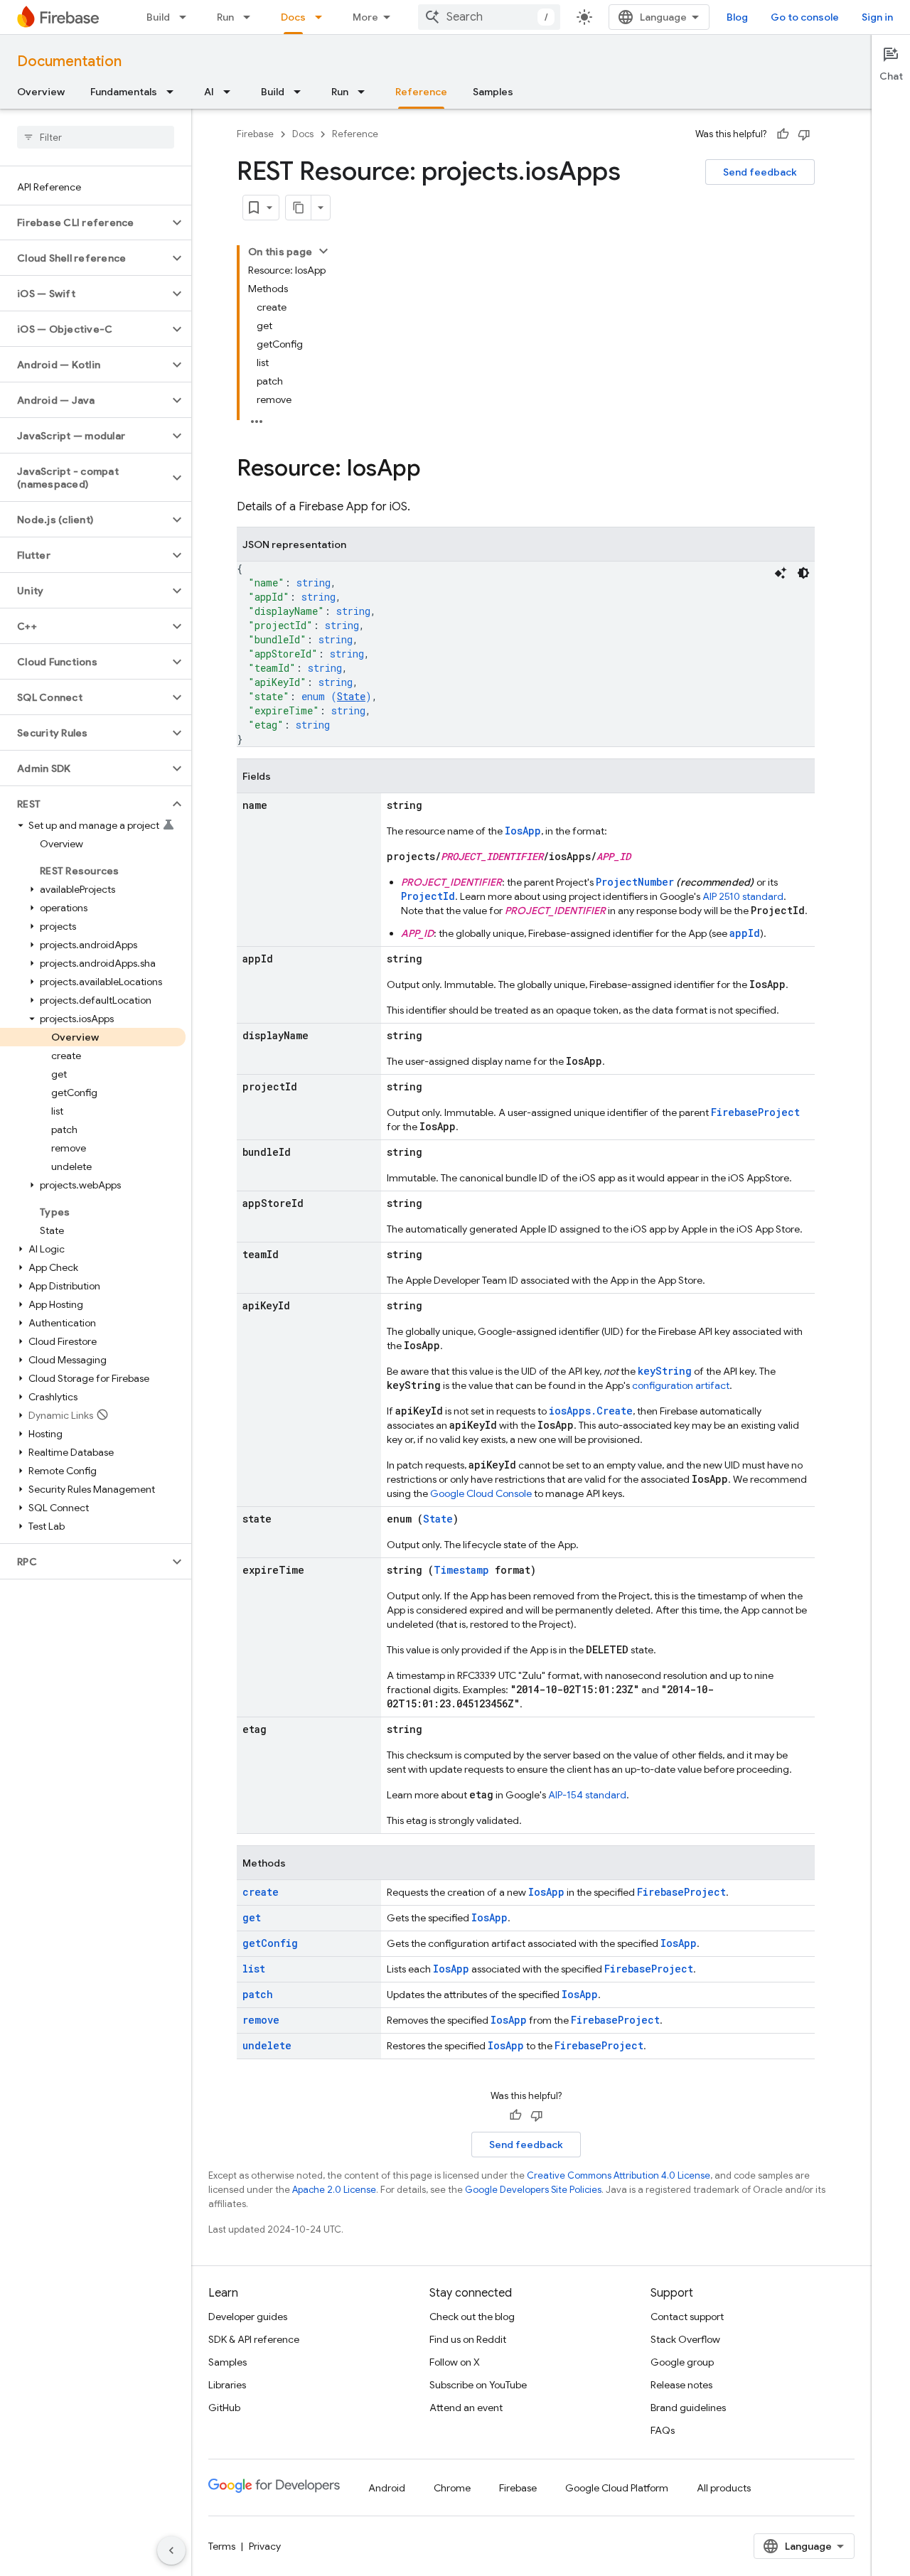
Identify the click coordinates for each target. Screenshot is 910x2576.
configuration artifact (681, 1385)
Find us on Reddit (468, 2339)
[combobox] (489, 17)
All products (724, 2488)
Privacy (265, 2546)
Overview (41, 92)
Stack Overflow (685, 2339)
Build (158, 17)
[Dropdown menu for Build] (187, 17)
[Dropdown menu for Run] (251, 17)
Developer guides (248, 2317)
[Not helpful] (804, 134)
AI (209, 92)
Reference (421, 92)
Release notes (681, 2385)
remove (261, 2020)
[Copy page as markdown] (299, 208)
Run (225, 17)
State (351, 696)
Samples (493, 92)
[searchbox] (96, 137)
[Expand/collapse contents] (323, 251)
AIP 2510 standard (743, 896)
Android (387, 2488)
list (254, 1969)
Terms (222, 2546)
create (261, 1892)
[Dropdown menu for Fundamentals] (174, 92)
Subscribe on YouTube (478, 2385)
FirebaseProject (755, 1112)
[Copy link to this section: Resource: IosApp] (435, 470)
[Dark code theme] (803, 573)
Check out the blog (472, 2317)
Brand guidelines (688, 2408)
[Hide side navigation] (171, 2550)
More (365, 17)
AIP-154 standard (587, 1795)
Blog (737, 17)
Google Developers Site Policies (533, 2190)
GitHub (224, 2408)
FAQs (663, 2430)
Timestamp (461, 1570)
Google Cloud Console (481, 1493)
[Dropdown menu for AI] (231, 92)
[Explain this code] (781, 573)
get (252, 1917)
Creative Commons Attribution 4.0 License (619, 2175)
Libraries (227, 2385)
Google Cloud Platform (617, 2488)
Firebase (255, 134)
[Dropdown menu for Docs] (323, 17)
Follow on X (455, 2362)
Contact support (687, 2317)
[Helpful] (783, 134)
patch (258, 1994)
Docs (293, 17)
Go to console (805, 17)
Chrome (452, 2488)
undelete (267, 2045)
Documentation (69, 61)
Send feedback (760, 172)
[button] (84, 222)
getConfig (270, 1943)
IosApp (523, 831)
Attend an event (466, 2408)
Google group (682, 2362)
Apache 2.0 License (334, 2190)
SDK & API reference (254, 2339)
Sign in (877, 17)
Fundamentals (124, 92)
